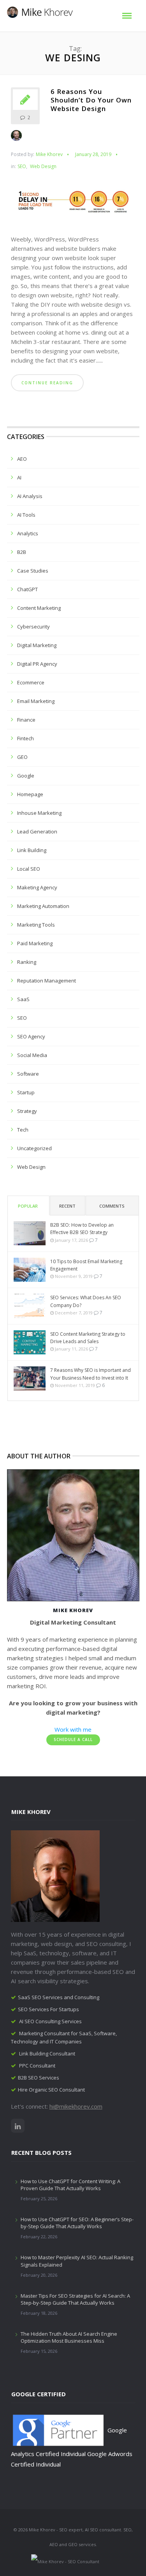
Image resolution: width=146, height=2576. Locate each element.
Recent (67, 1206)
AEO (22, 459)
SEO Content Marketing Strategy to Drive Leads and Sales (88, 1338)
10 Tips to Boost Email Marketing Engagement (86, 1265)
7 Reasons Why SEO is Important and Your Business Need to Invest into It (91, 1374)
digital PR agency (37, 664)
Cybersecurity (33, 627)
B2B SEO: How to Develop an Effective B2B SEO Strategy (82, 1229)
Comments (112, 1206)
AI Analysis (30, 496)
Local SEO (29, 869)
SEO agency (31, 1036)
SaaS (23, 999)
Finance (26, 720)
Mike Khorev (49, 154)
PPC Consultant (37, 2066)
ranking (27, 962)
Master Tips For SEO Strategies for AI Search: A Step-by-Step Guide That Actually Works (75, 2299)
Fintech (26, 738)
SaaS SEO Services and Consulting (59, 1997)
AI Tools (26, 515)
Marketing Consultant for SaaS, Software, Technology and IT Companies (64, 2037)
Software (28, 1074)
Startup (26, 1092)
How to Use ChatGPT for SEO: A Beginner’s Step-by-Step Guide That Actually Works (77, 2223)
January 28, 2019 (93, 154)
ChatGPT (27, 589)
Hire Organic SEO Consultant (51, 2090)
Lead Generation (37, 831)
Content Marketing (39, 608)
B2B (22, 552)
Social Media (32, 1055)
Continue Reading (47, 383)
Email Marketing (36, 701)
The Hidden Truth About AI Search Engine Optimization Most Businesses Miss (69, 2337)
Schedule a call (73, 1739)
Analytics (28, 533)
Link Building (32, 850)
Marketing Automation (43, 906)
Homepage (30, 794)
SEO (22, 167)
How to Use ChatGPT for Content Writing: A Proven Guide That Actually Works (70, 2185)
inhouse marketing (39, 813)
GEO (22, 757)
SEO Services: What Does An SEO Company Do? (86, 1301)
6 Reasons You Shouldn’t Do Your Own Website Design (91, 100)
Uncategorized (34, 1148)
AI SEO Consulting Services (50, 2021)
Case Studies (33, 571)
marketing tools (36, 925)
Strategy (27, 1111)
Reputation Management (47, 981)
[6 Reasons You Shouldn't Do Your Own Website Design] (73, 205)
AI (19, 477)
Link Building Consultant (47, 2054)
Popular (28, 1206)
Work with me (73, 1729)
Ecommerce (31, 682)
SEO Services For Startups (48, 2009)
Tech (23, 1130)
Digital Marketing (37, 645)
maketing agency (37, 887)
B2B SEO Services (39, 2078)
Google (26, 776)
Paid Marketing (35, 943)
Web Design (43, 167)
